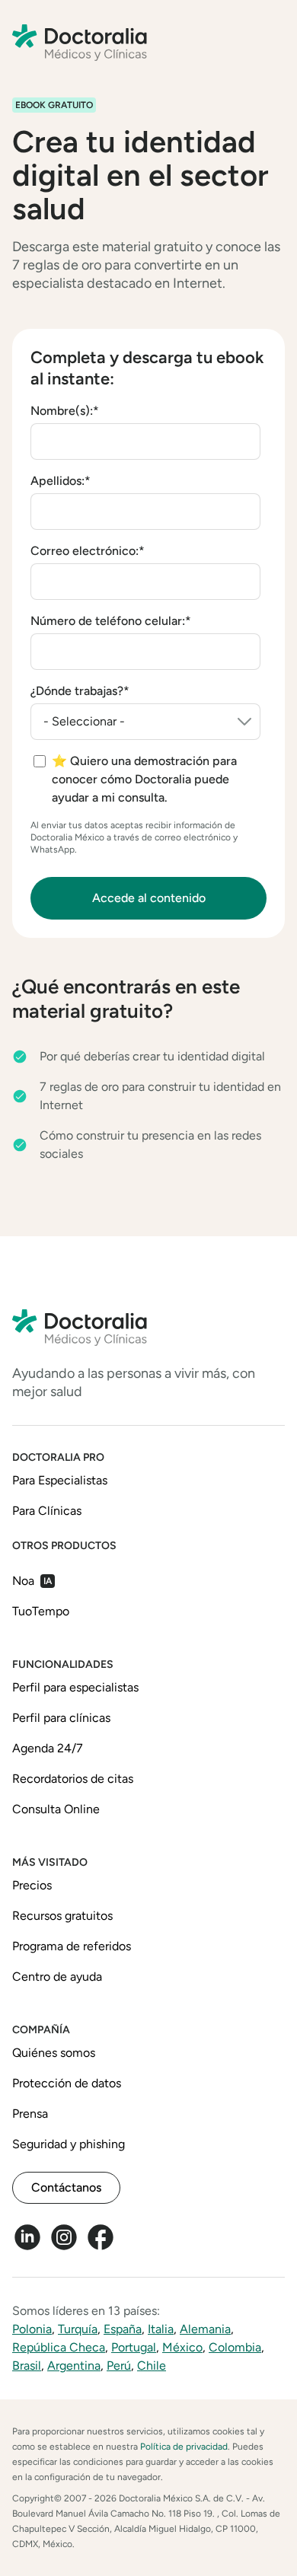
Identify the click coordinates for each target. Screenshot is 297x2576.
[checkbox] (147, 779)
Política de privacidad (184, 2447)
